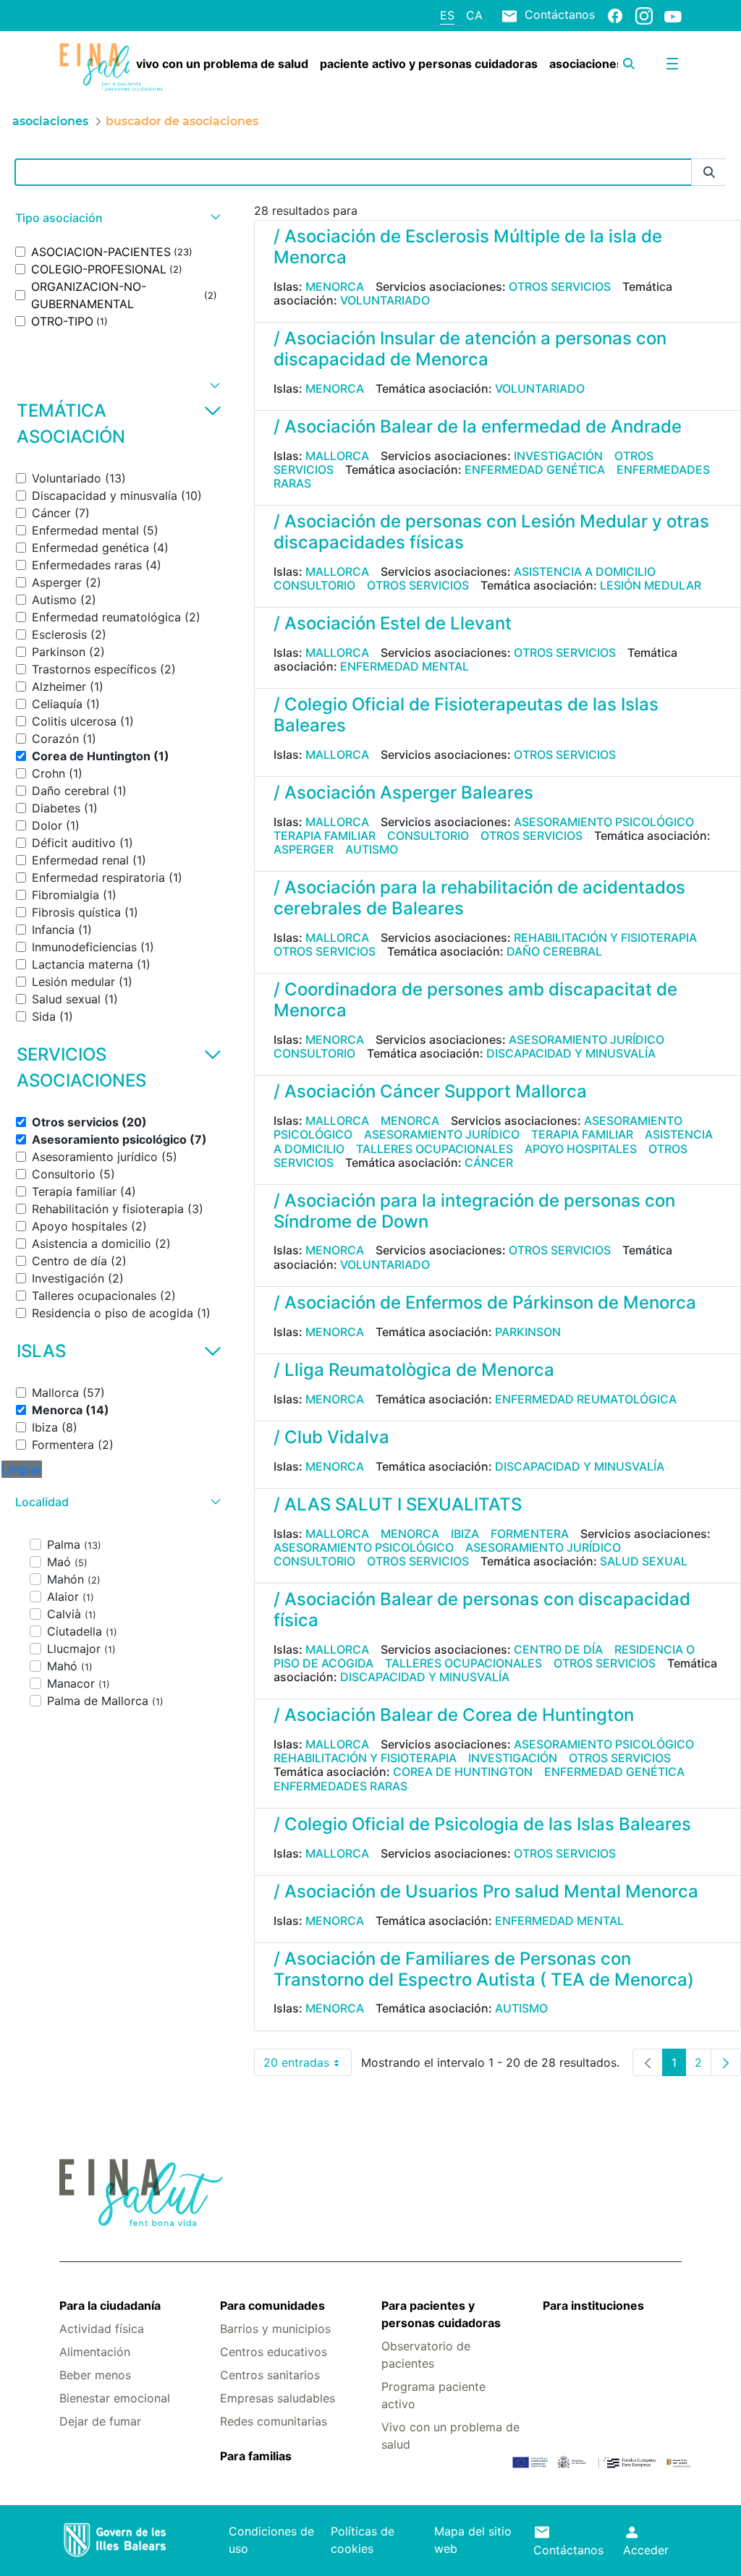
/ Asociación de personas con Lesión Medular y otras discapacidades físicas (491, 532)
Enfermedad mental (405, 666)
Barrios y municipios (275, 2329)
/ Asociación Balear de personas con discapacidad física (482, 1610)
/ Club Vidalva (331, 1437)
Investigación (558, 456)
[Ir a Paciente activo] (111, 68)
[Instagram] (644, 15)
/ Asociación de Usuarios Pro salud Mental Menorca (486, 1891)
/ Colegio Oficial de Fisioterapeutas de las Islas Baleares (466, 715)
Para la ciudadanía (110, 2305)
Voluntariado (385, 300)
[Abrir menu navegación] (672, 64)
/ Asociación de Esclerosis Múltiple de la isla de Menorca (468, 247)
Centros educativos (274, 2352)
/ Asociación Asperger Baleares (403, 792)
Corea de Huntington (463, 1772)
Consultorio (314, 585)
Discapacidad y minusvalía (571, 1053)
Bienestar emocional (115, 2398)
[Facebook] (615, 15)
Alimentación (95, 2352)
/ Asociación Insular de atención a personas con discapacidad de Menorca (470, 349)
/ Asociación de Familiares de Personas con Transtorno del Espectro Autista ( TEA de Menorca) (484, 1969)
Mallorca (337, 456)
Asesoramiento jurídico (587, 1040)
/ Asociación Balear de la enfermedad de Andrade (478, 426)
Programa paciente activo (433, 2395)
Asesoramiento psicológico (604, 822)
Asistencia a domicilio (585, 571)
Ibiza (465, 1534)
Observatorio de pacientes (426, 2355)
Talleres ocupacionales (435, 1149)
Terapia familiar (325, 836)
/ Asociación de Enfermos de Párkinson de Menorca (485, 1302)
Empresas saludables (278, 2398)
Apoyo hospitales (581, 1149)
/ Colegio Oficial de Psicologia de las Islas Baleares (482, 1824)
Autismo (372, 849)
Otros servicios (560, 286)
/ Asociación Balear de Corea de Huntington (454, 1715)
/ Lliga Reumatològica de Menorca (414, 1370)
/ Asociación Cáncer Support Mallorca (430, 1091)
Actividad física (102, 2329)
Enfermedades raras (340, 1786)
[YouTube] (673, 16)
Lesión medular (651, 585)
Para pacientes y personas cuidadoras (441, 2314)
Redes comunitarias (274, 2421)
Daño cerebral (554, 951)
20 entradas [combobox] (308, 2066)
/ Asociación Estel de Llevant (393, 623)
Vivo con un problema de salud (450, 2436)
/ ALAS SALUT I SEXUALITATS (398, 1504)
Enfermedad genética (535, 469)
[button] (116, 218)
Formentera (530, 1534)
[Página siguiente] (726, 2062)
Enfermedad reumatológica (586, 1399)
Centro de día (558, 1649)
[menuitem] (222, 64)
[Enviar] (709, 173)
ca (474, 15)
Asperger (304, 849)
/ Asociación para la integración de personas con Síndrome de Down (474, 1211)
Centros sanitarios (270, 2375)
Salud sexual (644, 1561)
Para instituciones (593, 2305)
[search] (629, 64)
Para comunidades (272, 2305)
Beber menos (95, 2375)
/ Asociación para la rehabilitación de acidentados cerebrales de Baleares (479, 898)
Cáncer (489, 1162)
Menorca (335, 286)
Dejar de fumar (100, 2421)
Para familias (256, 2456)
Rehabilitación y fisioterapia (605, 938)
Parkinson (528, 1332)
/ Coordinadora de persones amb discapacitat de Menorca (475, 1000)
